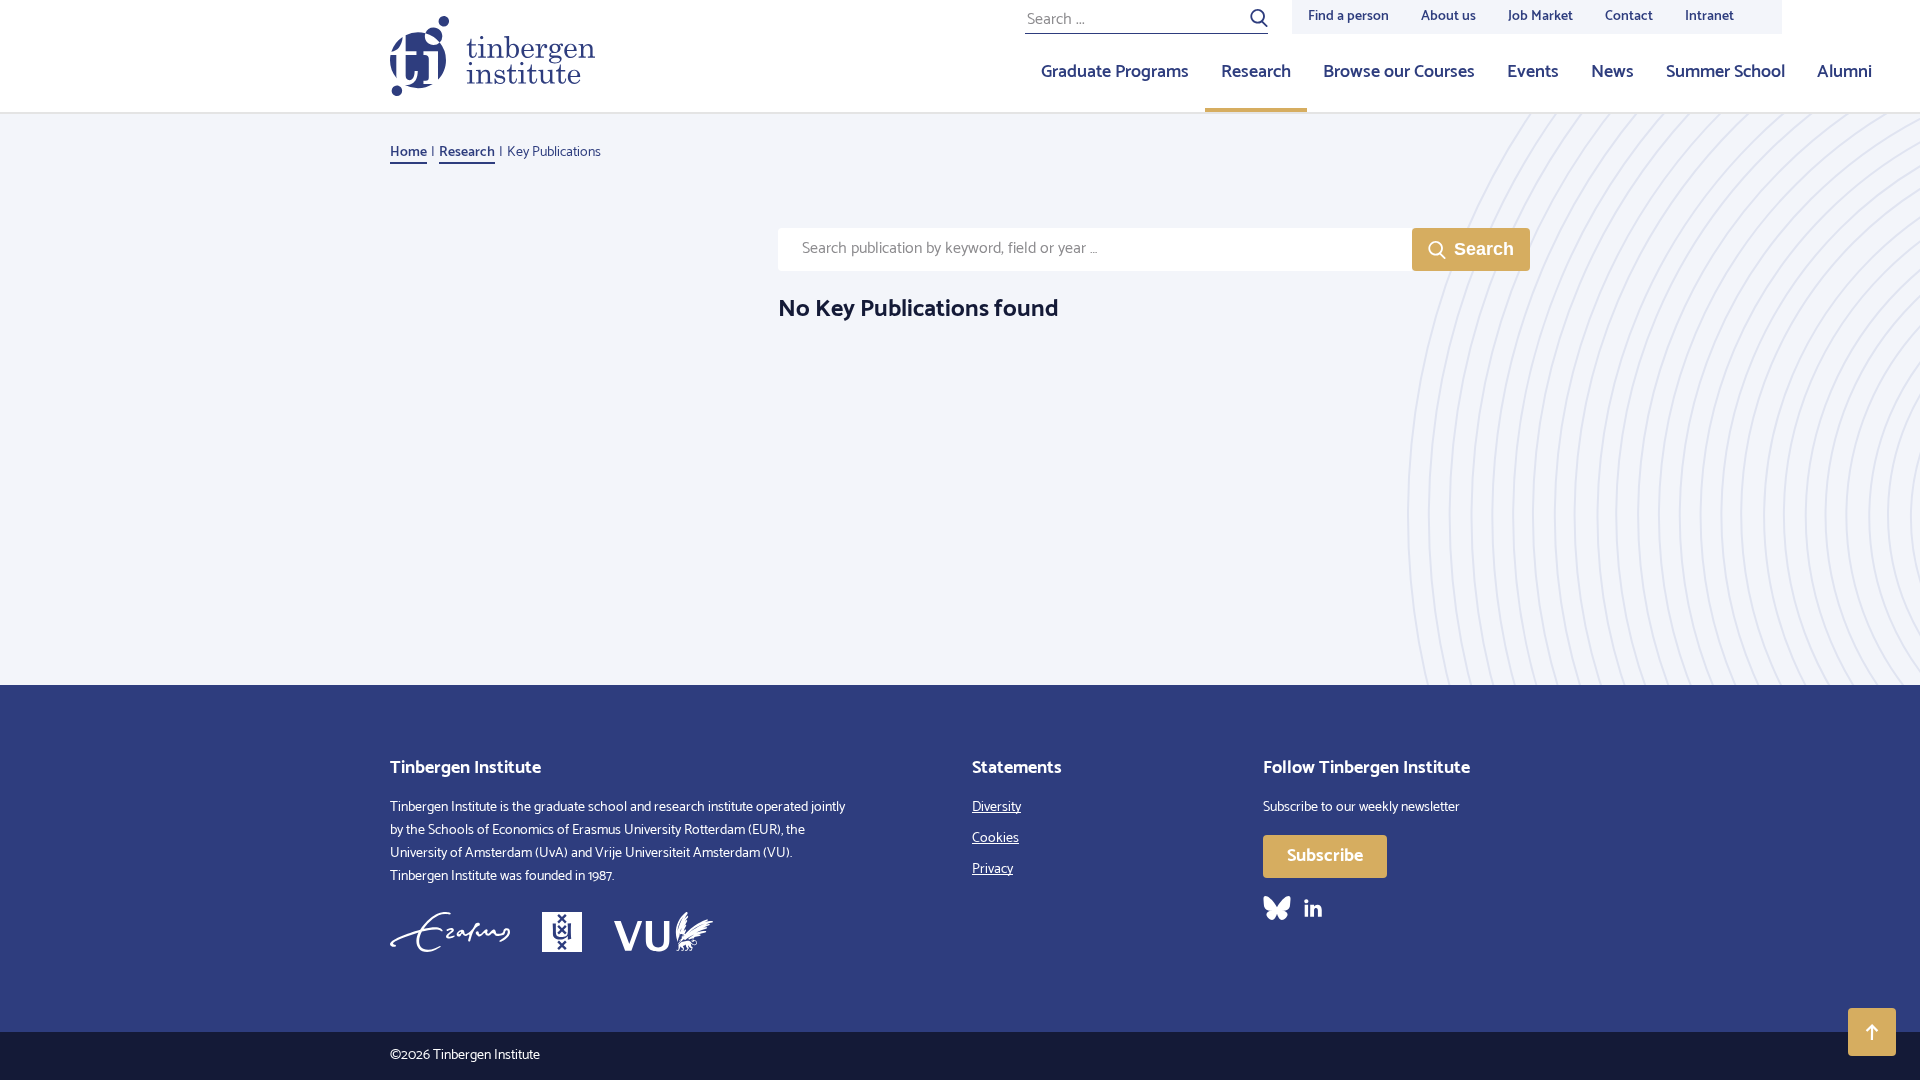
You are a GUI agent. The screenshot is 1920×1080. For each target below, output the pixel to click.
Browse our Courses (1399, 72)
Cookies (995, 838)
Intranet (1709, 16)
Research (1256, 72)
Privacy (992, 869)
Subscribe (1325, 856)
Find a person (1348, 16)
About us (1448, 16)
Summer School (1725, 72)
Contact (1629, 16)
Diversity (996, 807)
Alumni (1844, 72)
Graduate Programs (1115, 72)
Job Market (1540, 16)
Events (1533, 72)
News (1612, 72)
